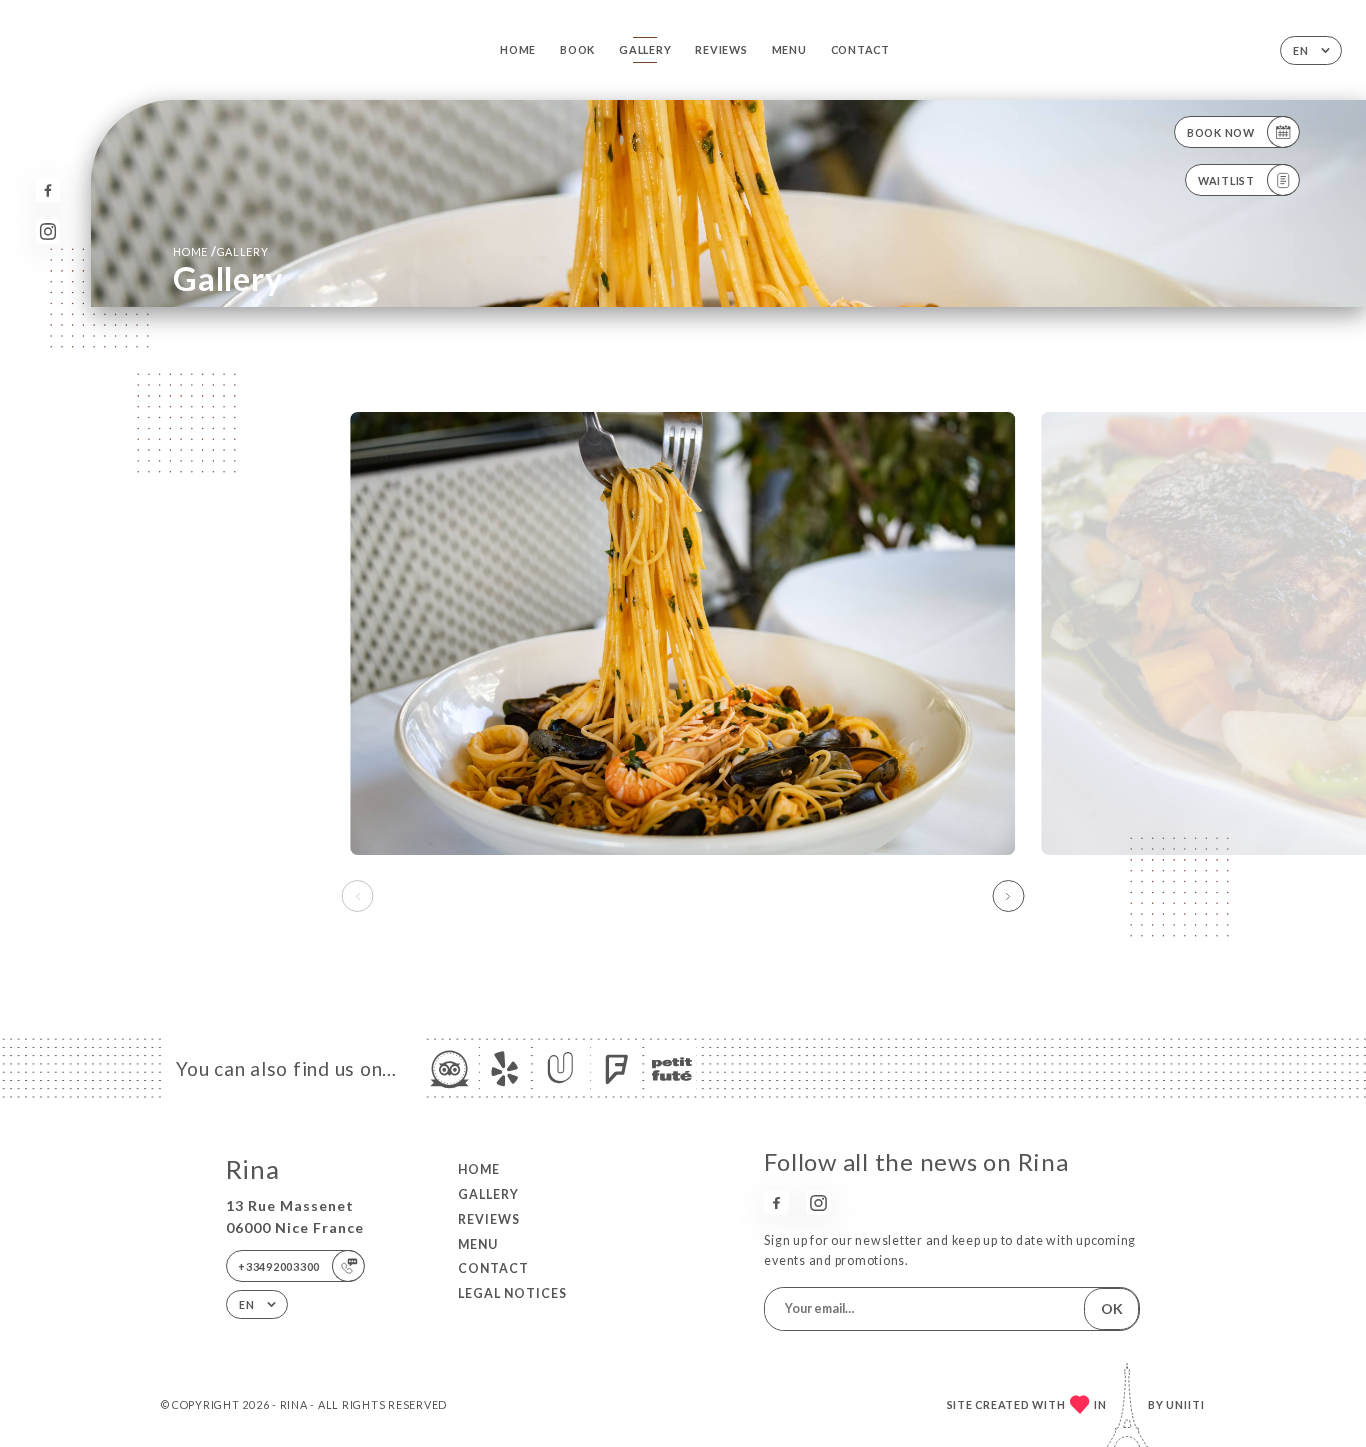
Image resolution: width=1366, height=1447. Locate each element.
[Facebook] (48, 190)
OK (1112, 1308)
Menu (789, 49)
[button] (1008, 896)
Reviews (721, 49)
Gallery (645, 49)
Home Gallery (221, 251)
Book (577, 49)
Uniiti (1185, 1404)
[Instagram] (48, 231)
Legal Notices (512, 1293)
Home (518, 49)
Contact (860, 49)
